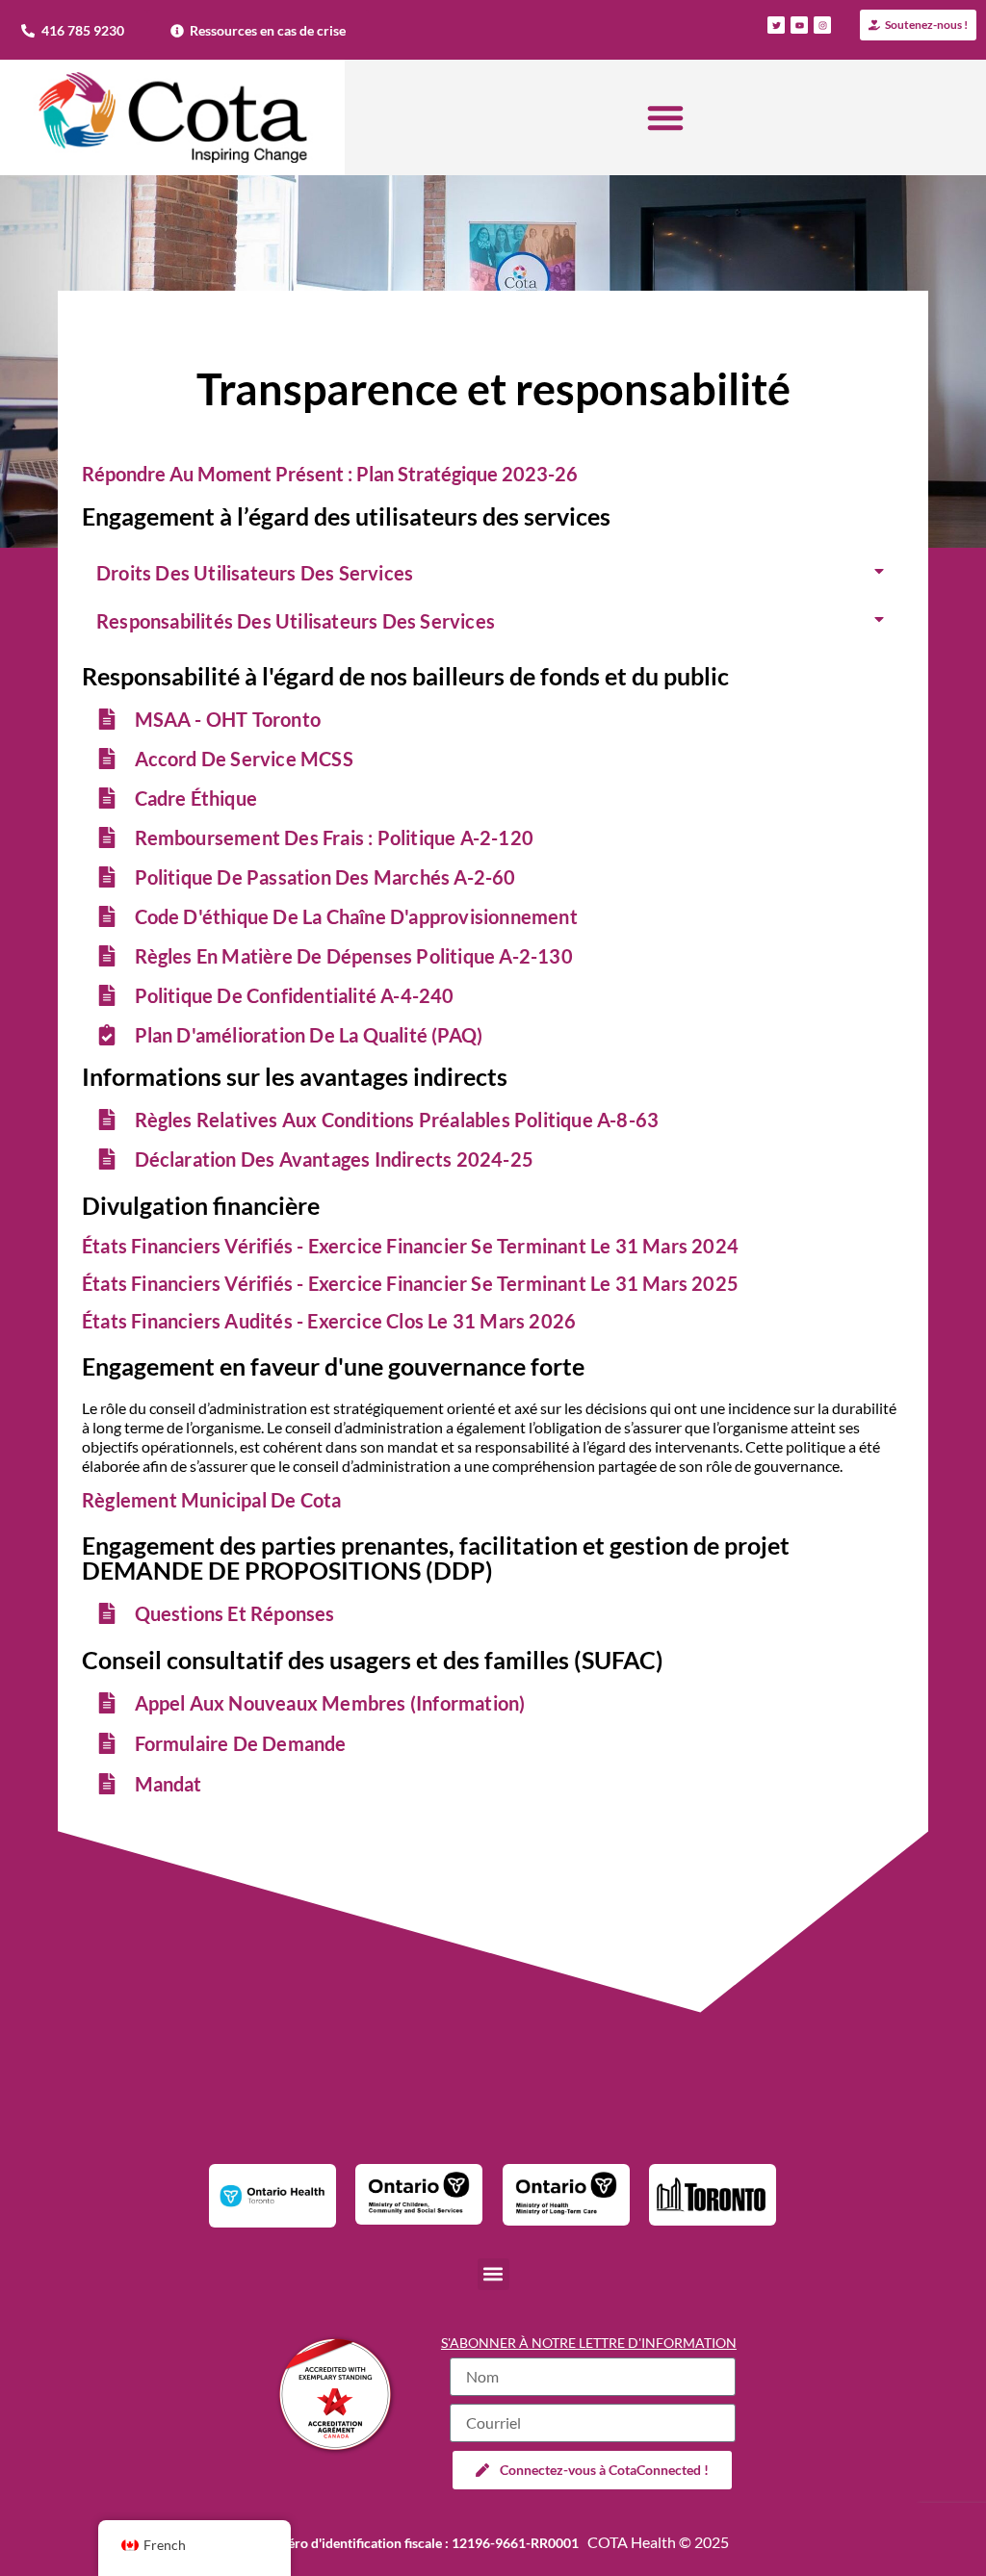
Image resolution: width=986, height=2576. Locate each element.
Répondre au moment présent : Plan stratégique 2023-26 (330, 474)
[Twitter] (776, 25)
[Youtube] (799, 25)
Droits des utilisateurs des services (255, 573)
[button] (665, 117)
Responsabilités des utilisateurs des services (296, 621)
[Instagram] (822, 25)
